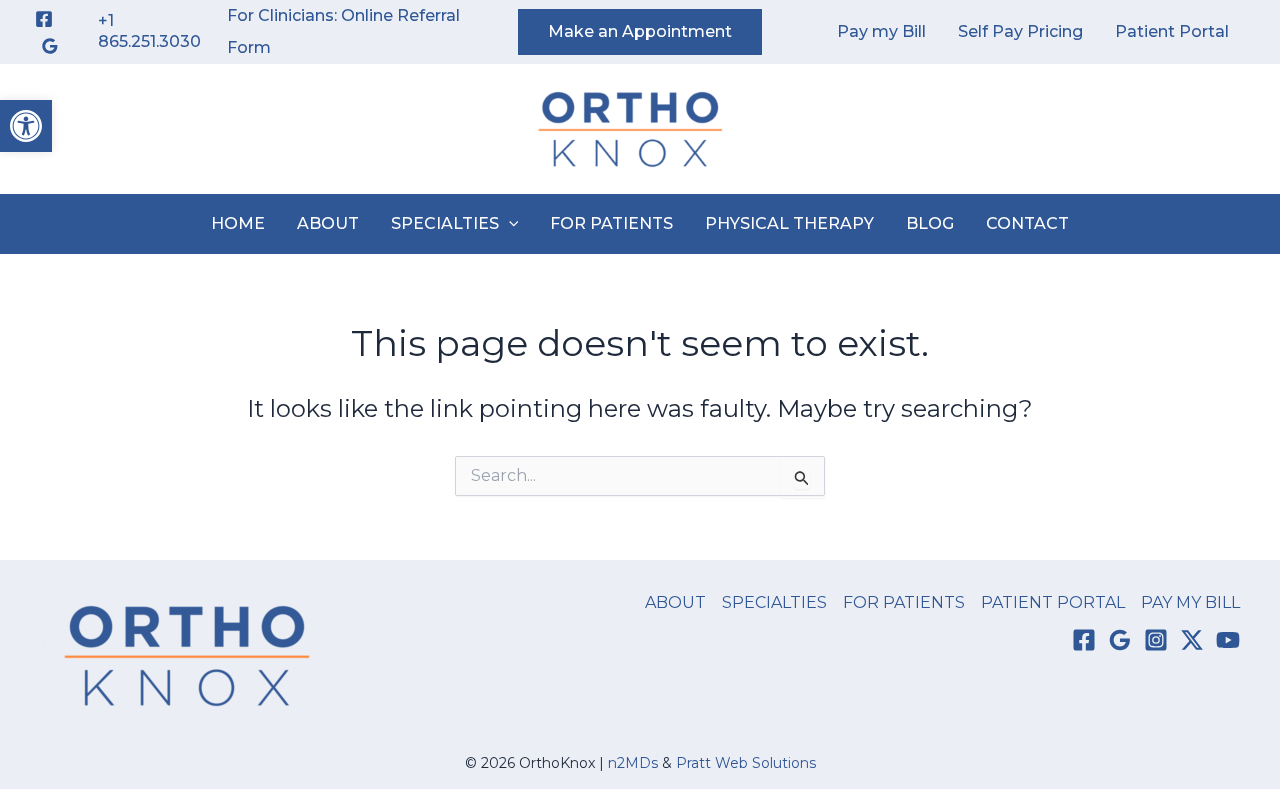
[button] (26, 126)
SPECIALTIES (445, 223)
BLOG (930, 223)
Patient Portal (1172, 31)
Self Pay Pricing (1020, 31)
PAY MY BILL (1190, 602)
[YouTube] (1228, 640)
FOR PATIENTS (611, 223)
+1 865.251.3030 (149, 31)
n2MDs (633, 763)
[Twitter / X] (1192, 640)
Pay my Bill (881, 31)
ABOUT (328, 223)
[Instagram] (1156, 640)
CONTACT (1027, 223)
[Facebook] (44, 19)
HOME (238, 223)
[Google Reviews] (50, 46)
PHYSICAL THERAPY (789, 223)
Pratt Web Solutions (746, 763)
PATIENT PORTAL (1053, 602)
